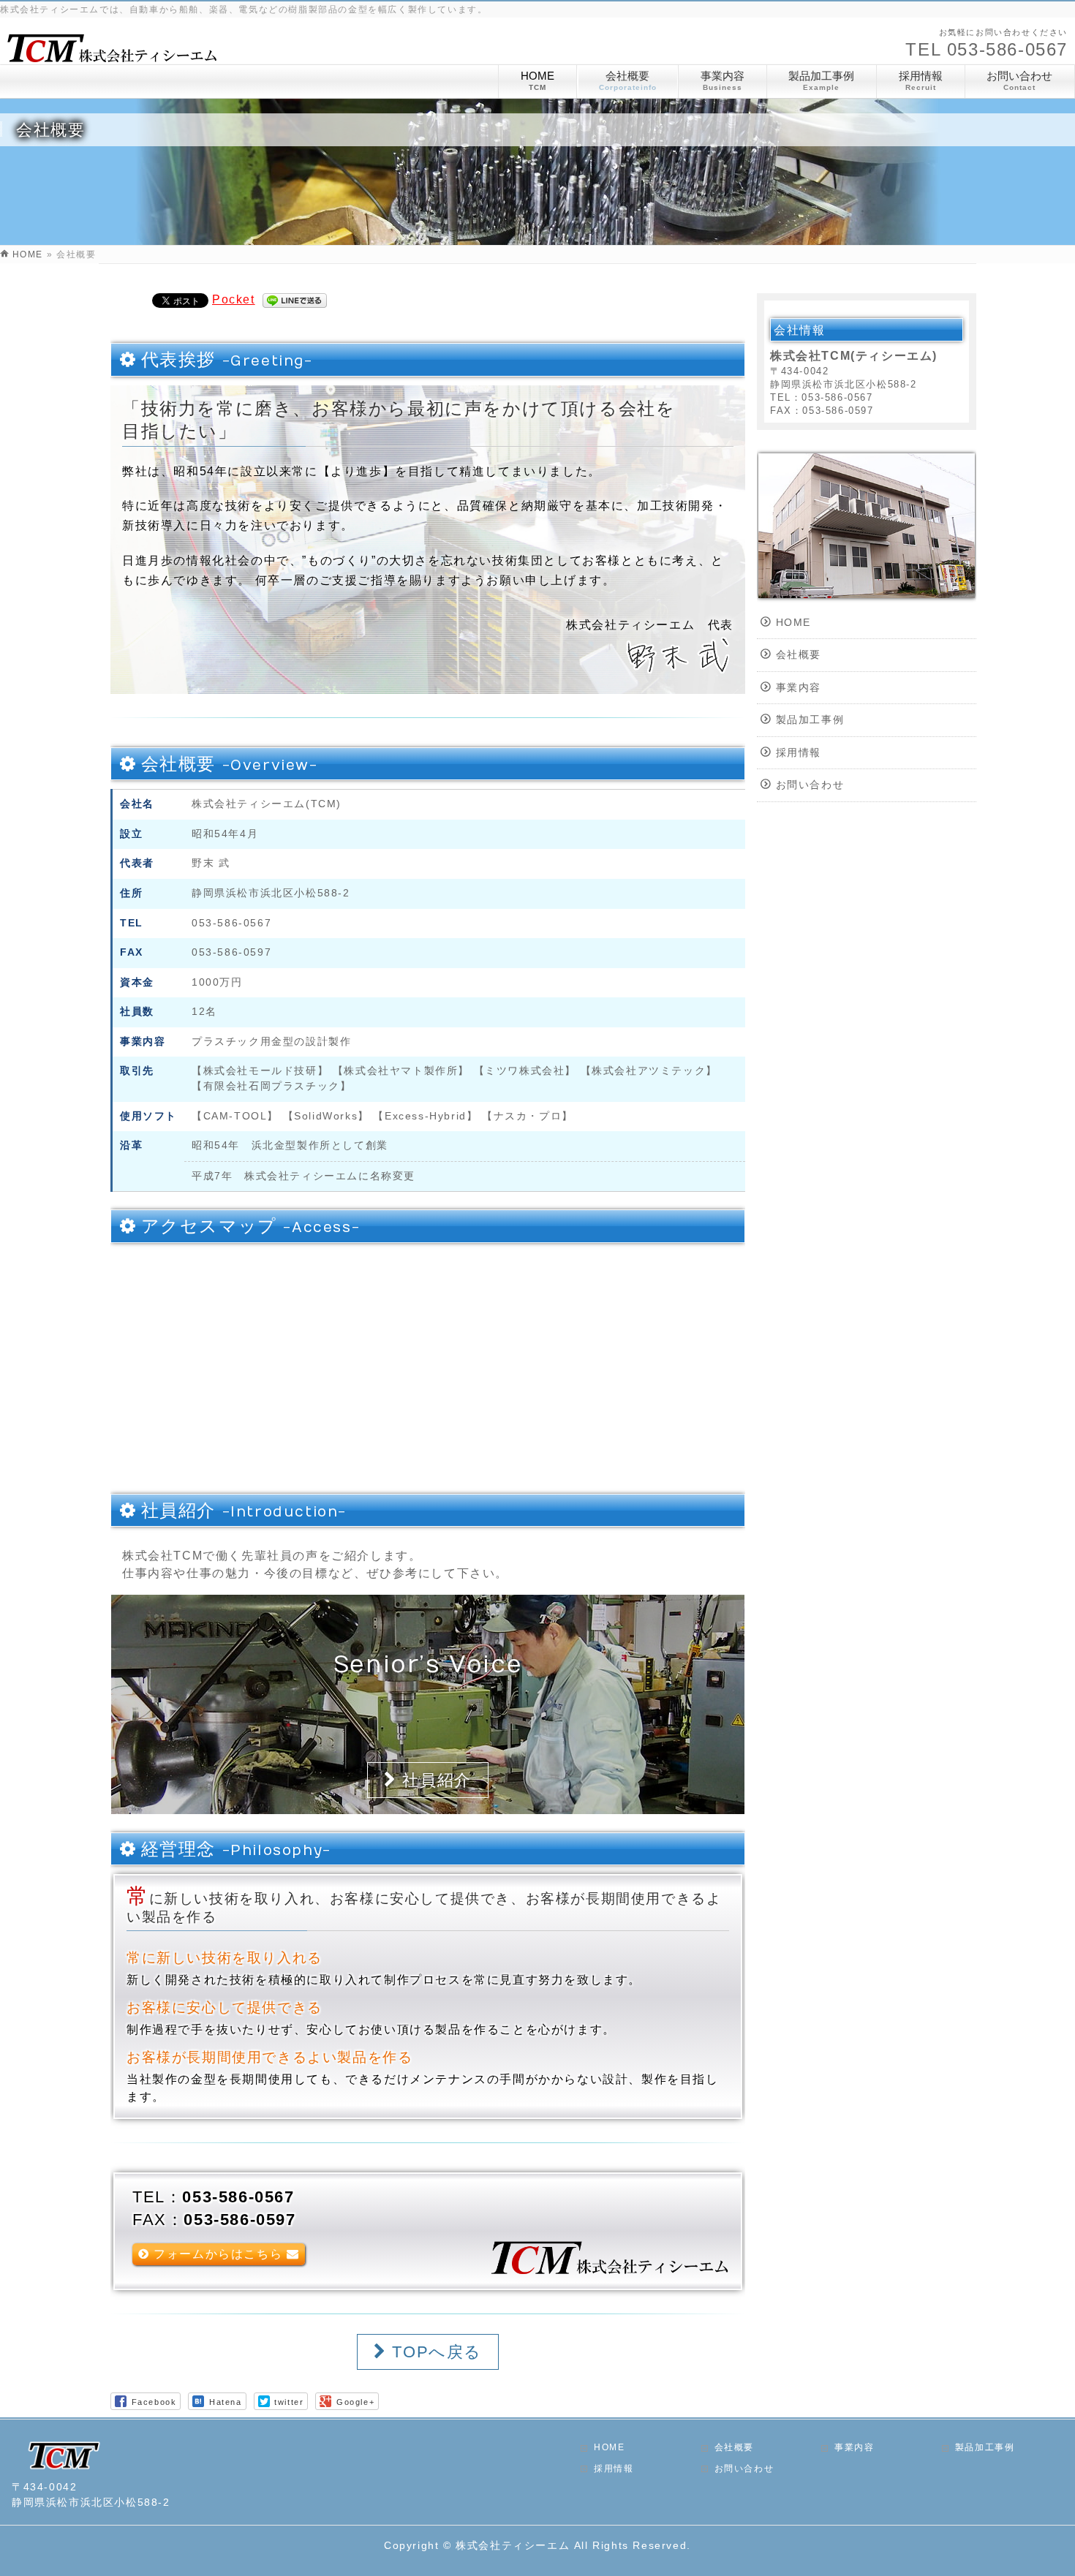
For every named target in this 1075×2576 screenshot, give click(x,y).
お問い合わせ (810, 785)
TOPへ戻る (434, 2352)
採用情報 (799, 753)
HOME (793, 623)
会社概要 (799, 655)
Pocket (234, 299)
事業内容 (799, 688)
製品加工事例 (810, 720)
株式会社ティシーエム (513, 2545)
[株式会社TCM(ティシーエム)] (110, 56)
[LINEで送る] (295, 299)
